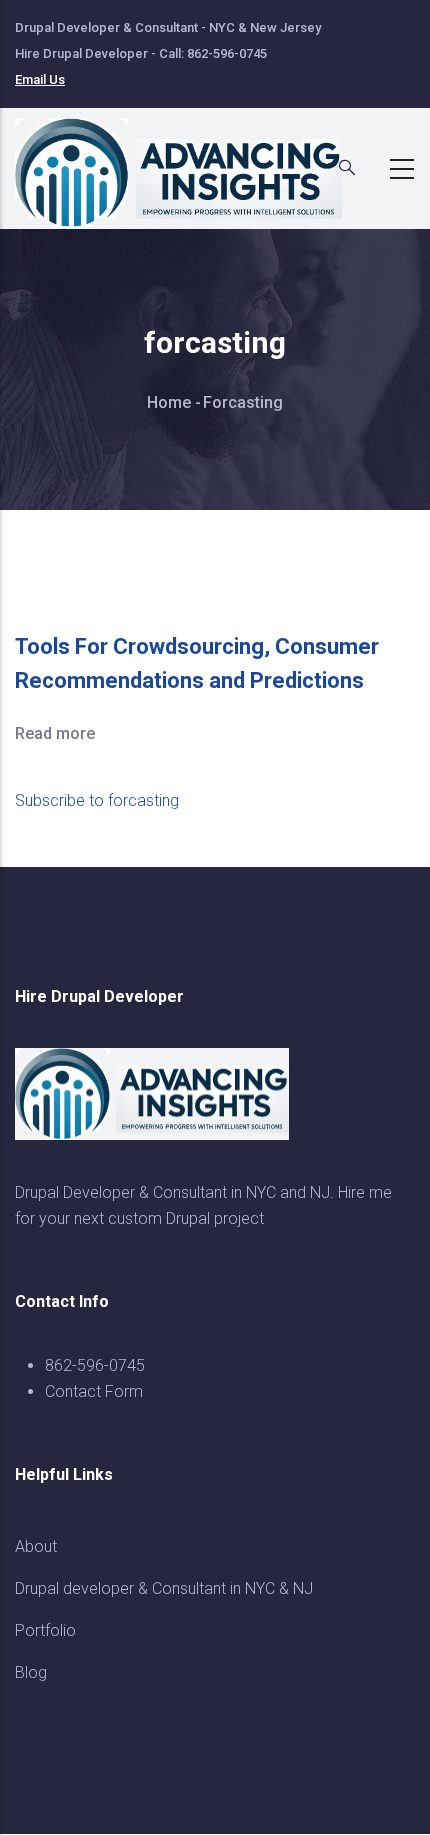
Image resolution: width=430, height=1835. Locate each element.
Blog (31, 1672)
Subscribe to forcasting (97, 800)
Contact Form (94, 1391)
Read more (55, 733)
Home (169, 402)
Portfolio (45, 1630)
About (36, 1546)
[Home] (190, 163)
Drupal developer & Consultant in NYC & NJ (164, 1588)
